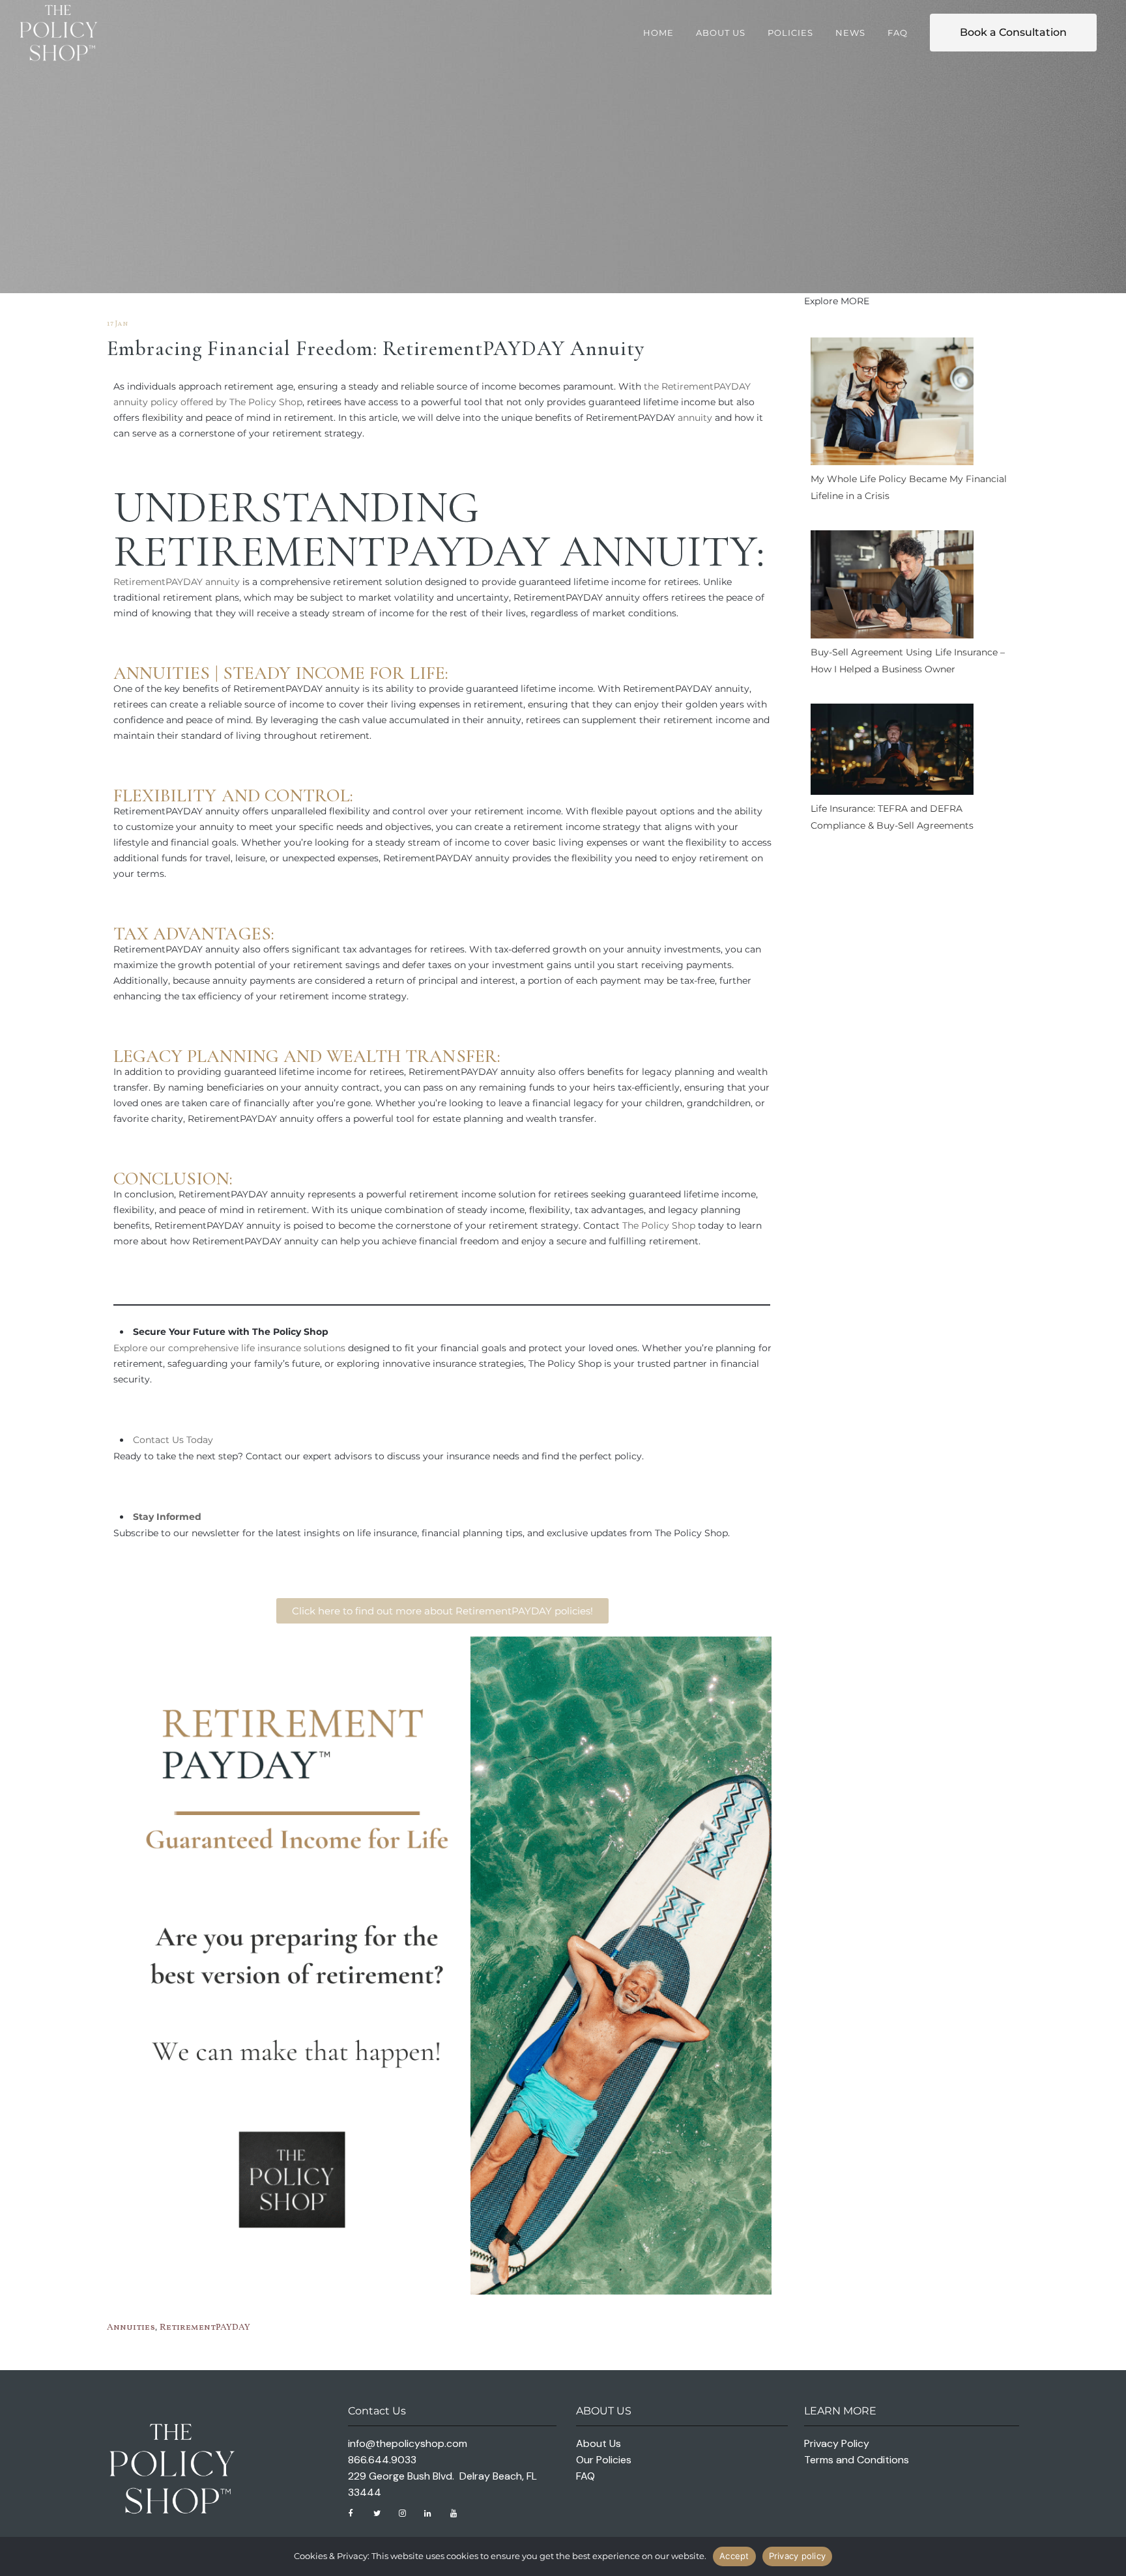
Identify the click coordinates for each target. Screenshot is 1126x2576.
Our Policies (604, 2460)
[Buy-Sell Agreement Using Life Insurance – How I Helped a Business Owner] (892, 587)
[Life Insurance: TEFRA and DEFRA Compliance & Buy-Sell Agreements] (892, 752)
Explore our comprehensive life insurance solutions (229, 1348)
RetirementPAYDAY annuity (177, 582)
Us (178, 1440)
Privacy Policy (837, 2443)
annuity (695, 418)
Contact (151, 1440)
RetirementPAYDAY (205, 2327)
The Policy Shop (659, 1225)
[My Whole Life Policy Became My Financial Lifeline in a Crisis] (892, 404)
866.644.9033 (382, 2460)
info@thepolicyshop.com (408, 2443)
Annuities (162, 673)
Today (198, 1440)
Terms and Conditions (857, 2460)
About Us (599, 2443)
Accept (734, 2556)
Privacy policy (798, 2556)
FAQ (585, 2476)
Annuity (658, 551)
